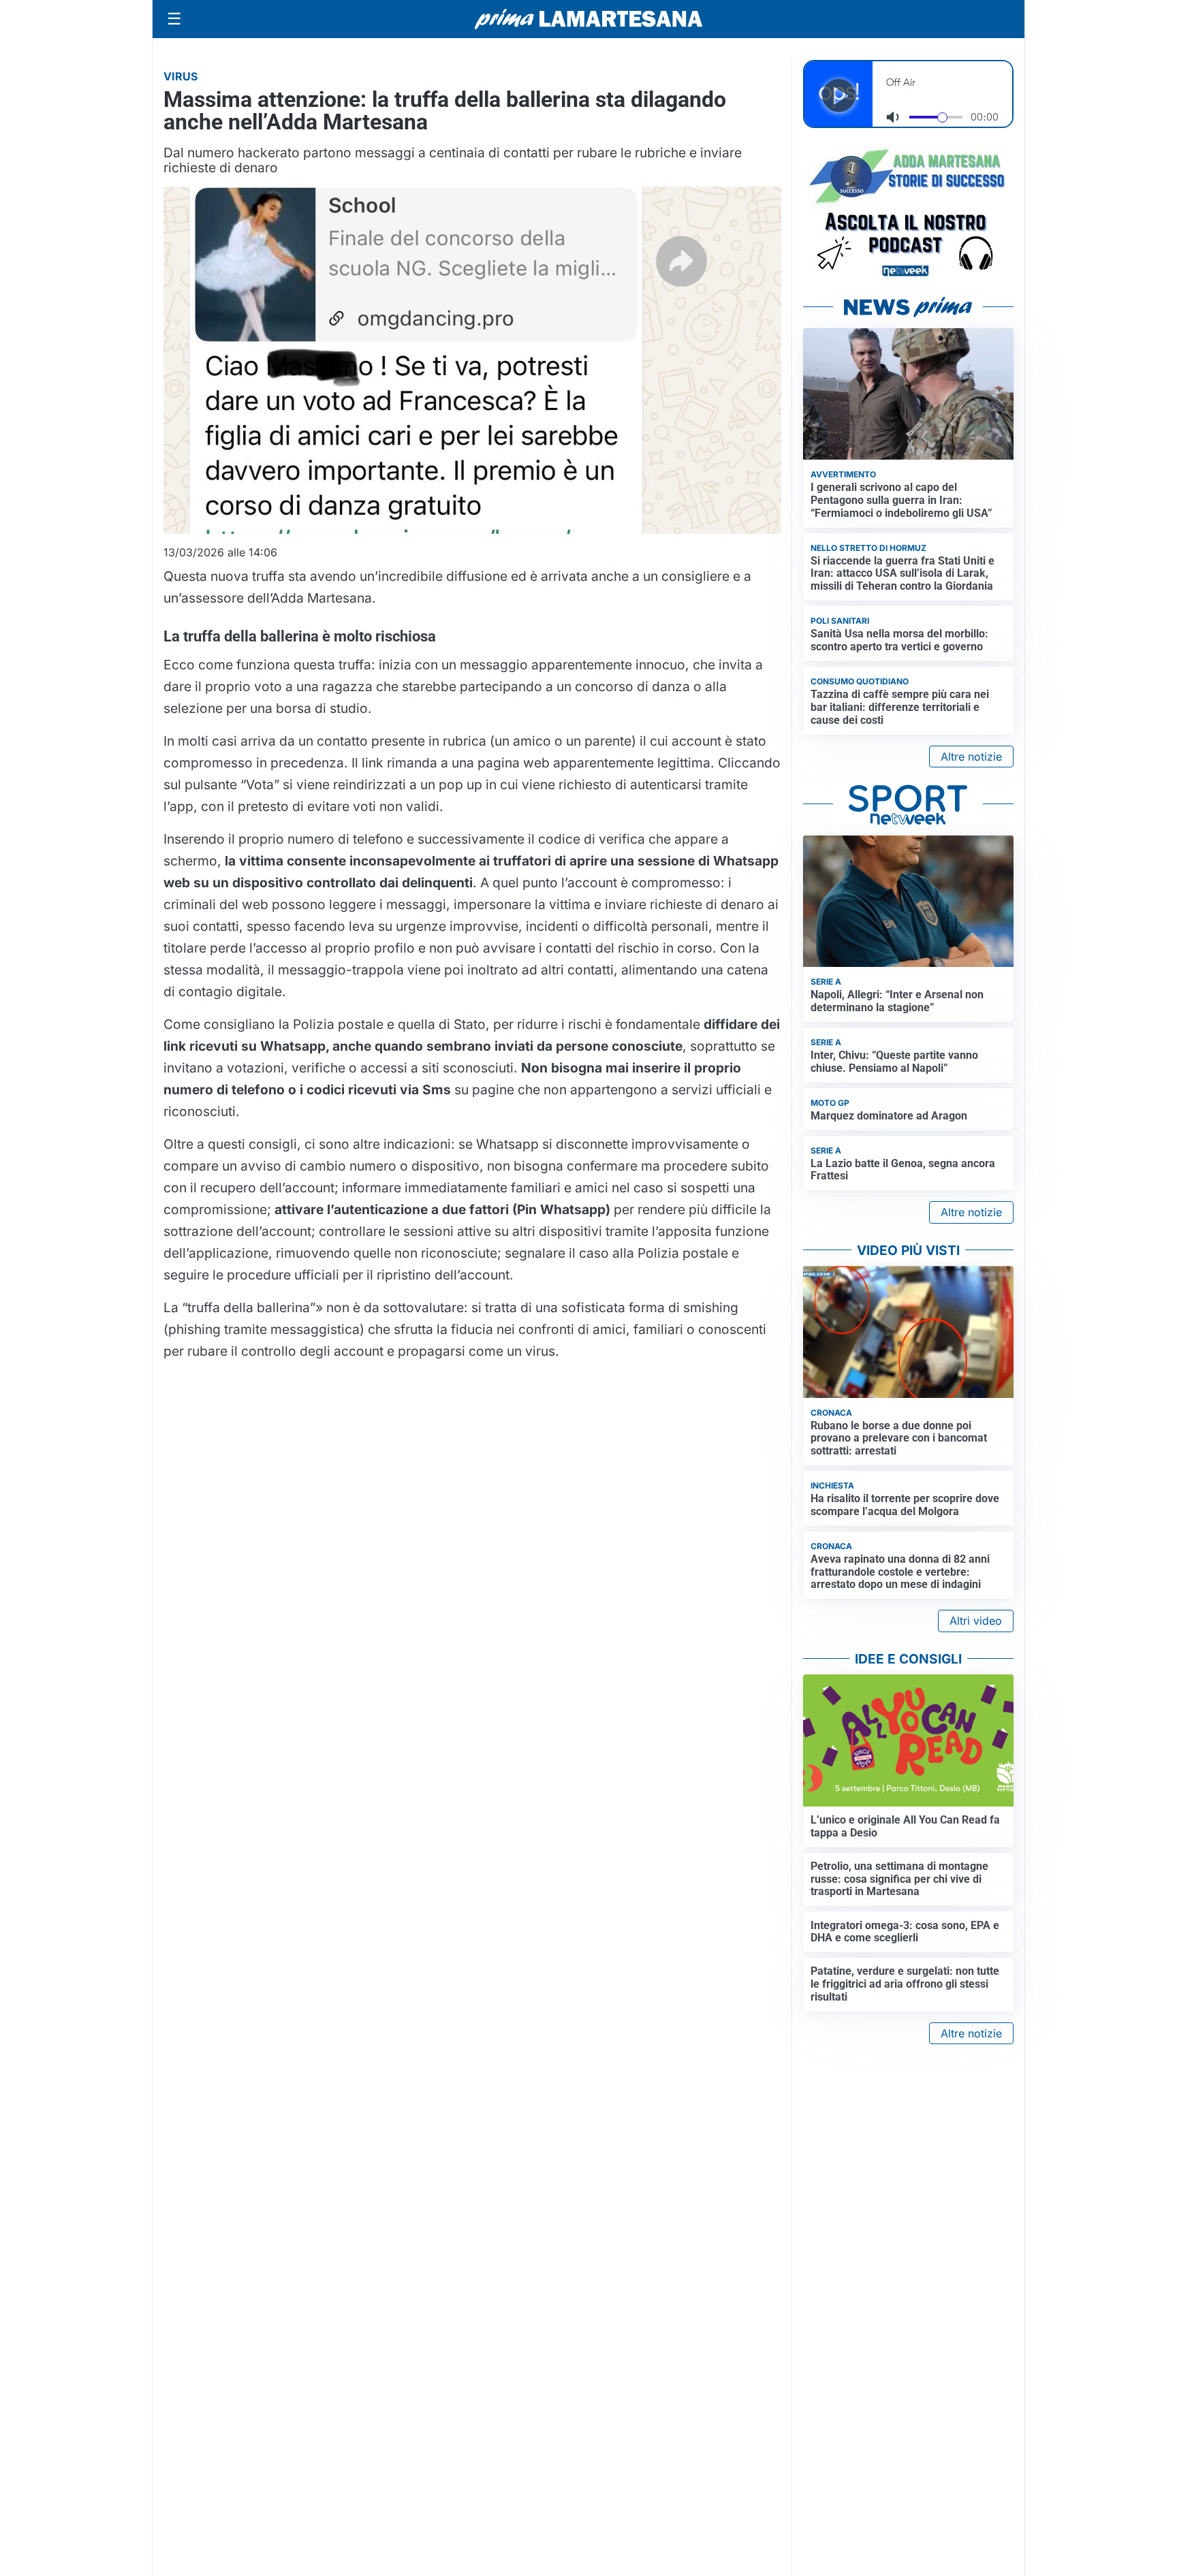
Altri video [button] (976, 1621)
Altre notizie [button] (971, 757)
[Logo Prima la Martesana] (588, 19)
